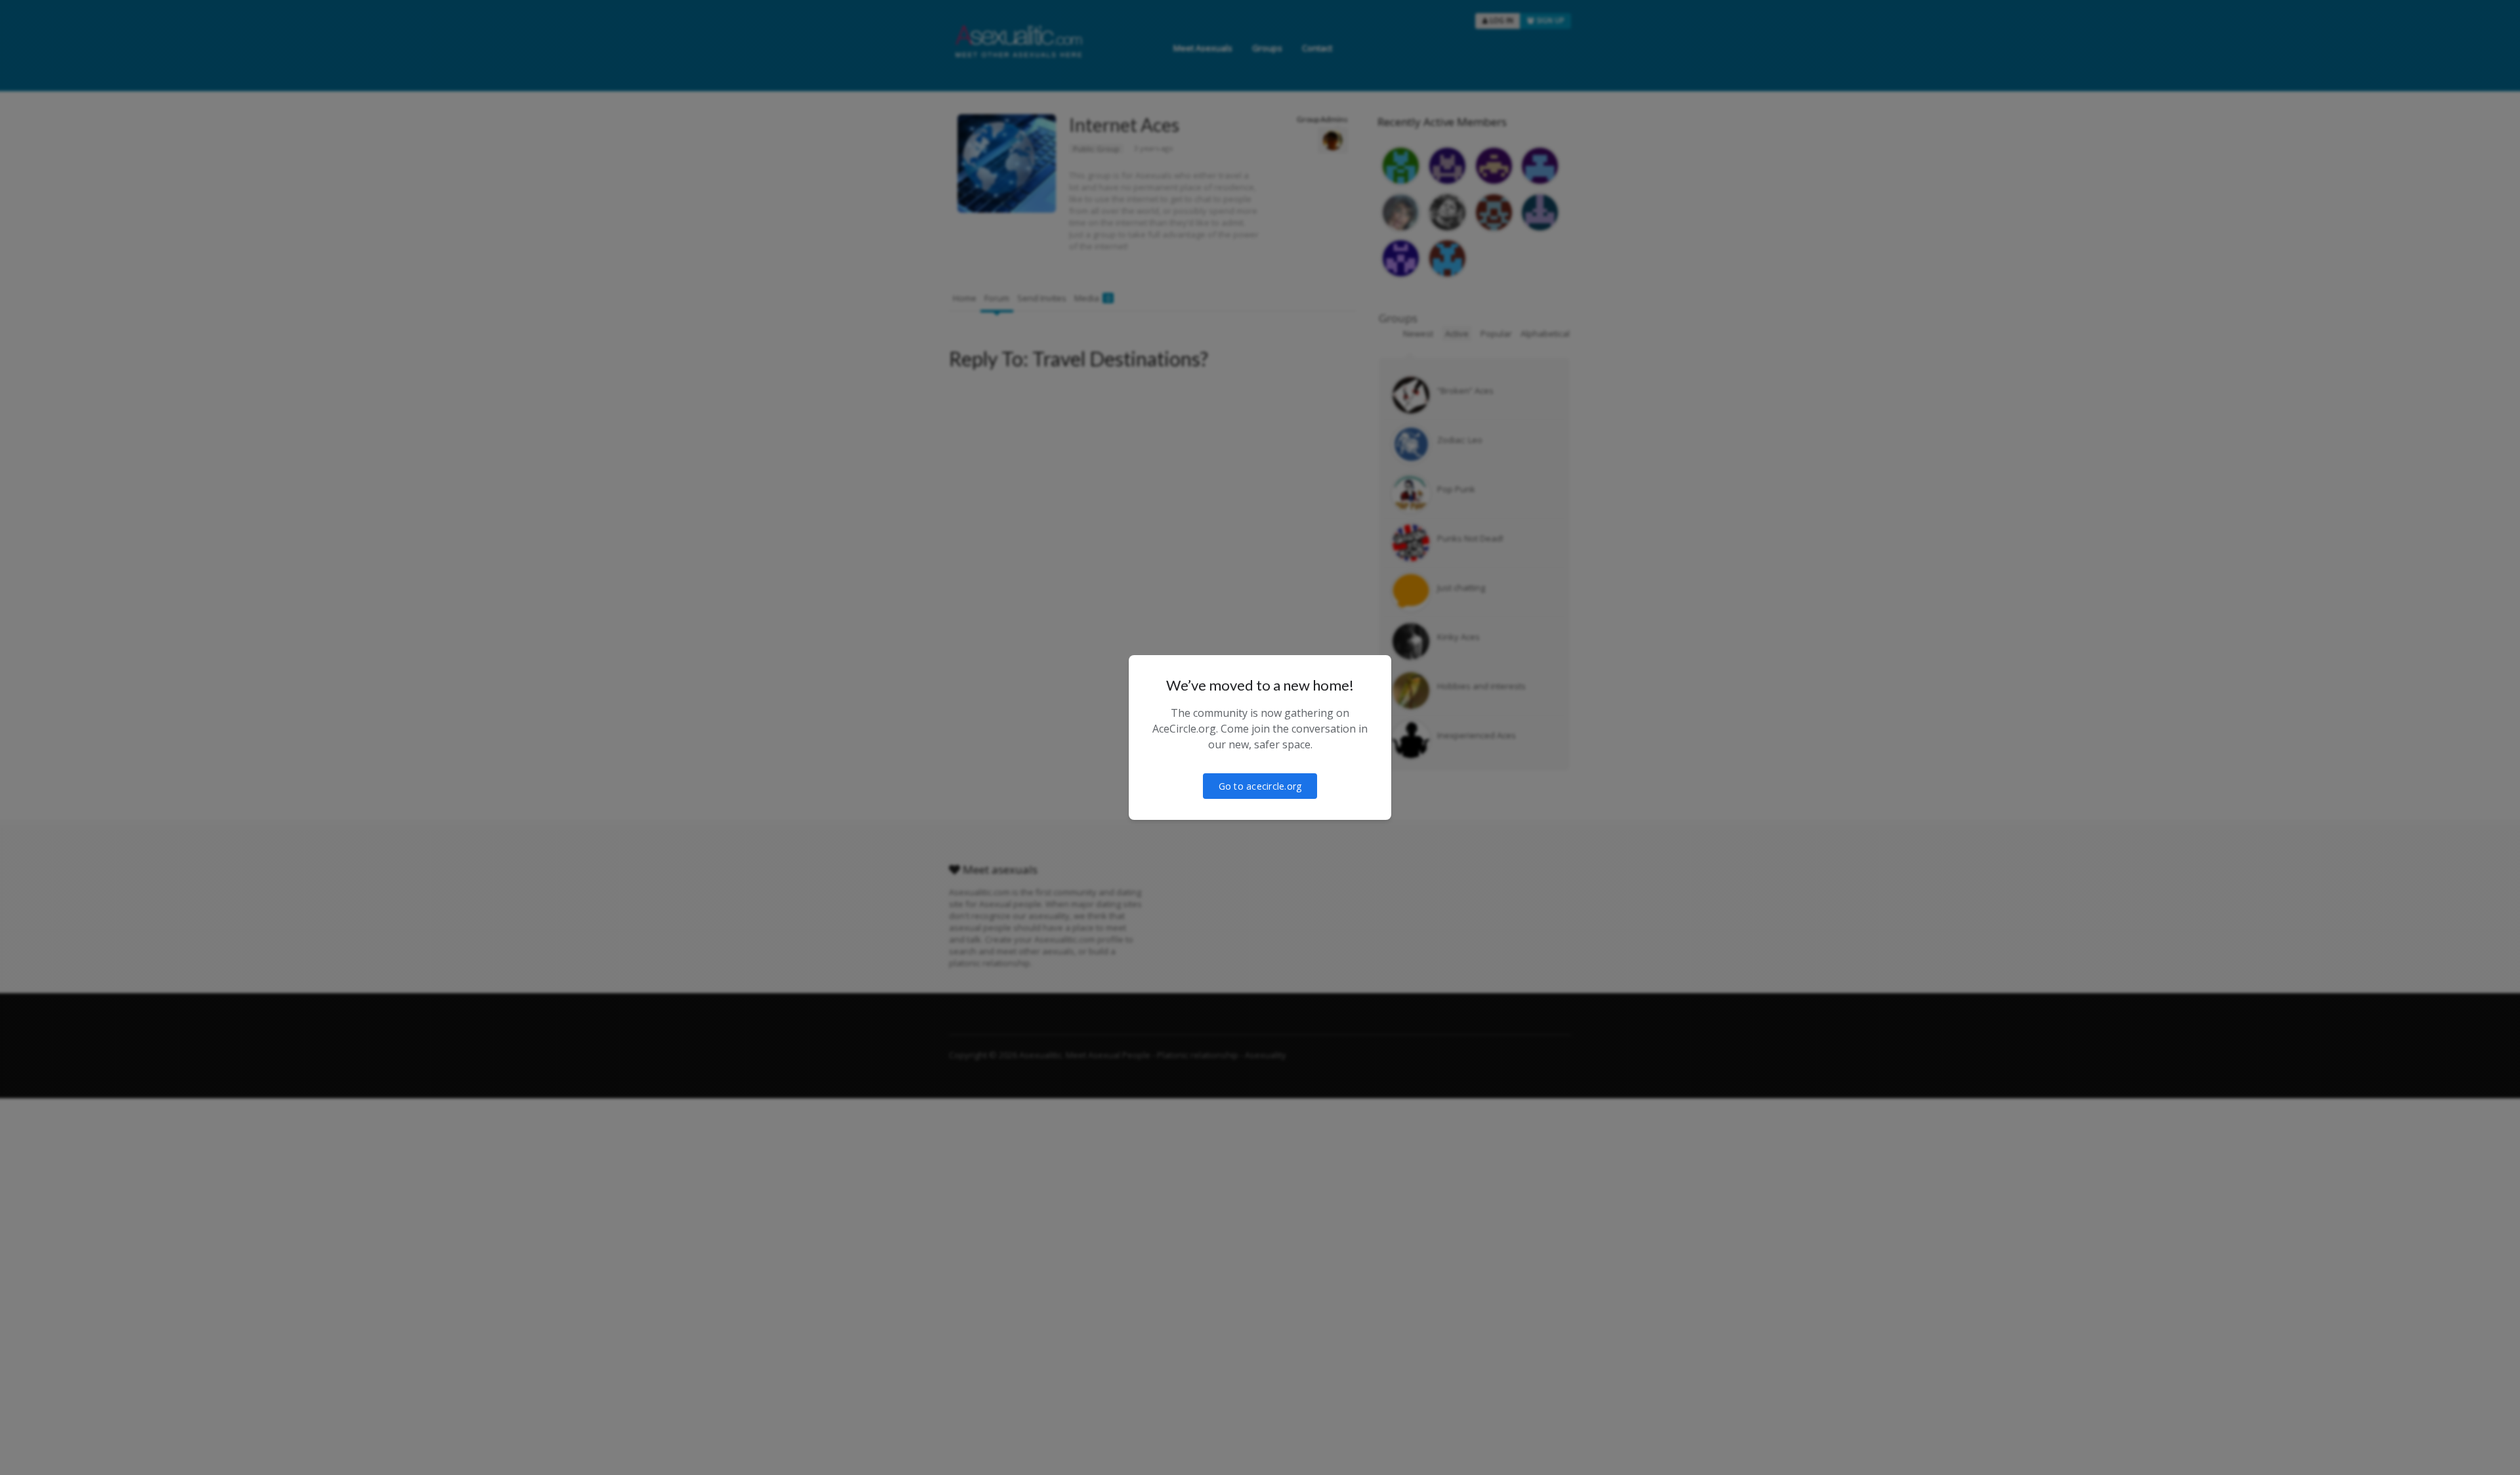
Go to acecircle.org (1260, 786)
